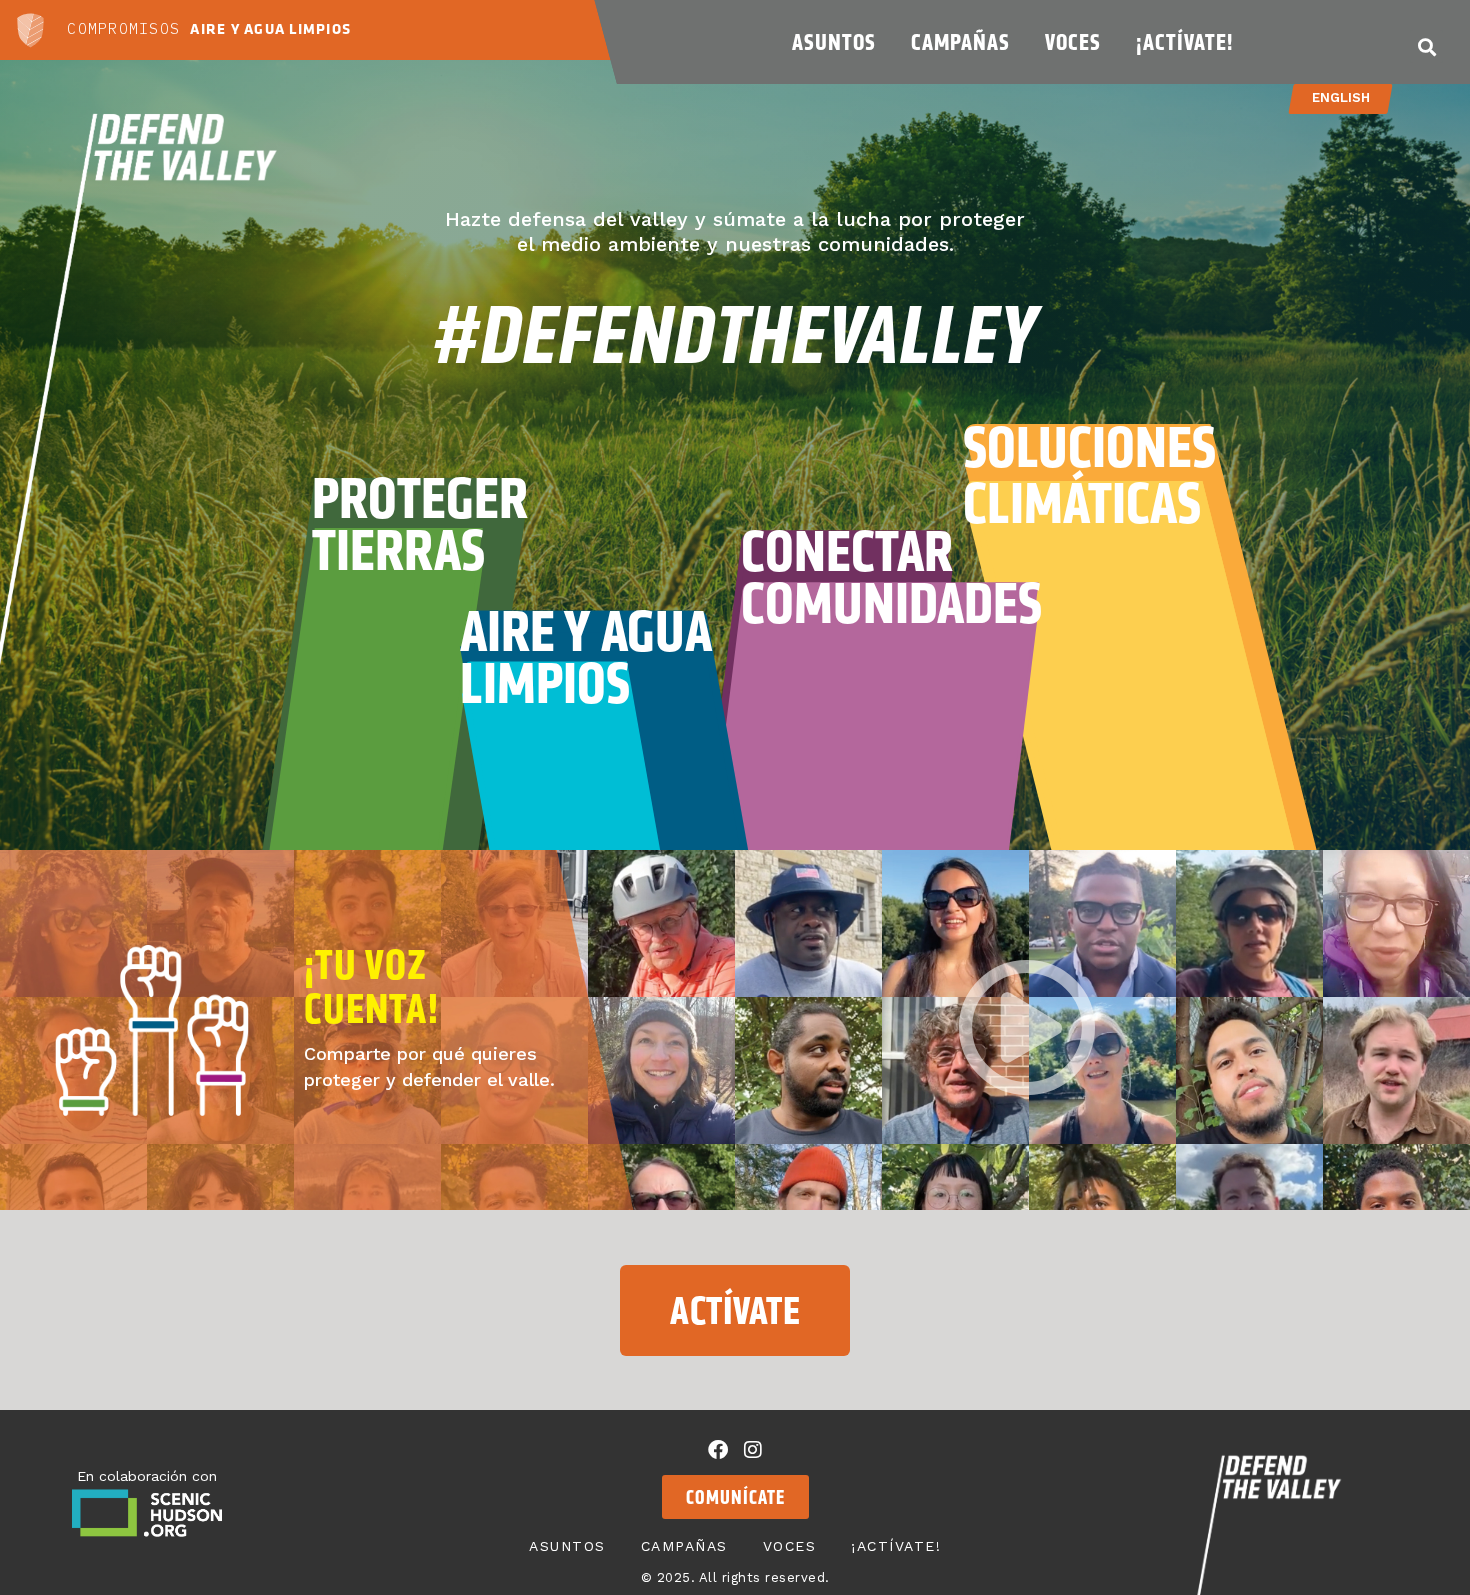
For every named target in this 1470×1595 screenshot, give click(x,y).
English (1340, 97)
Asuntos (834, 42)
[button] (1426, 46)
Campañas (960, 42)
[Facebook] (718, 1450)
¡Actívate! (1184, 42)
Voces (1073, 42)
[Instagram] (753, 1450)
